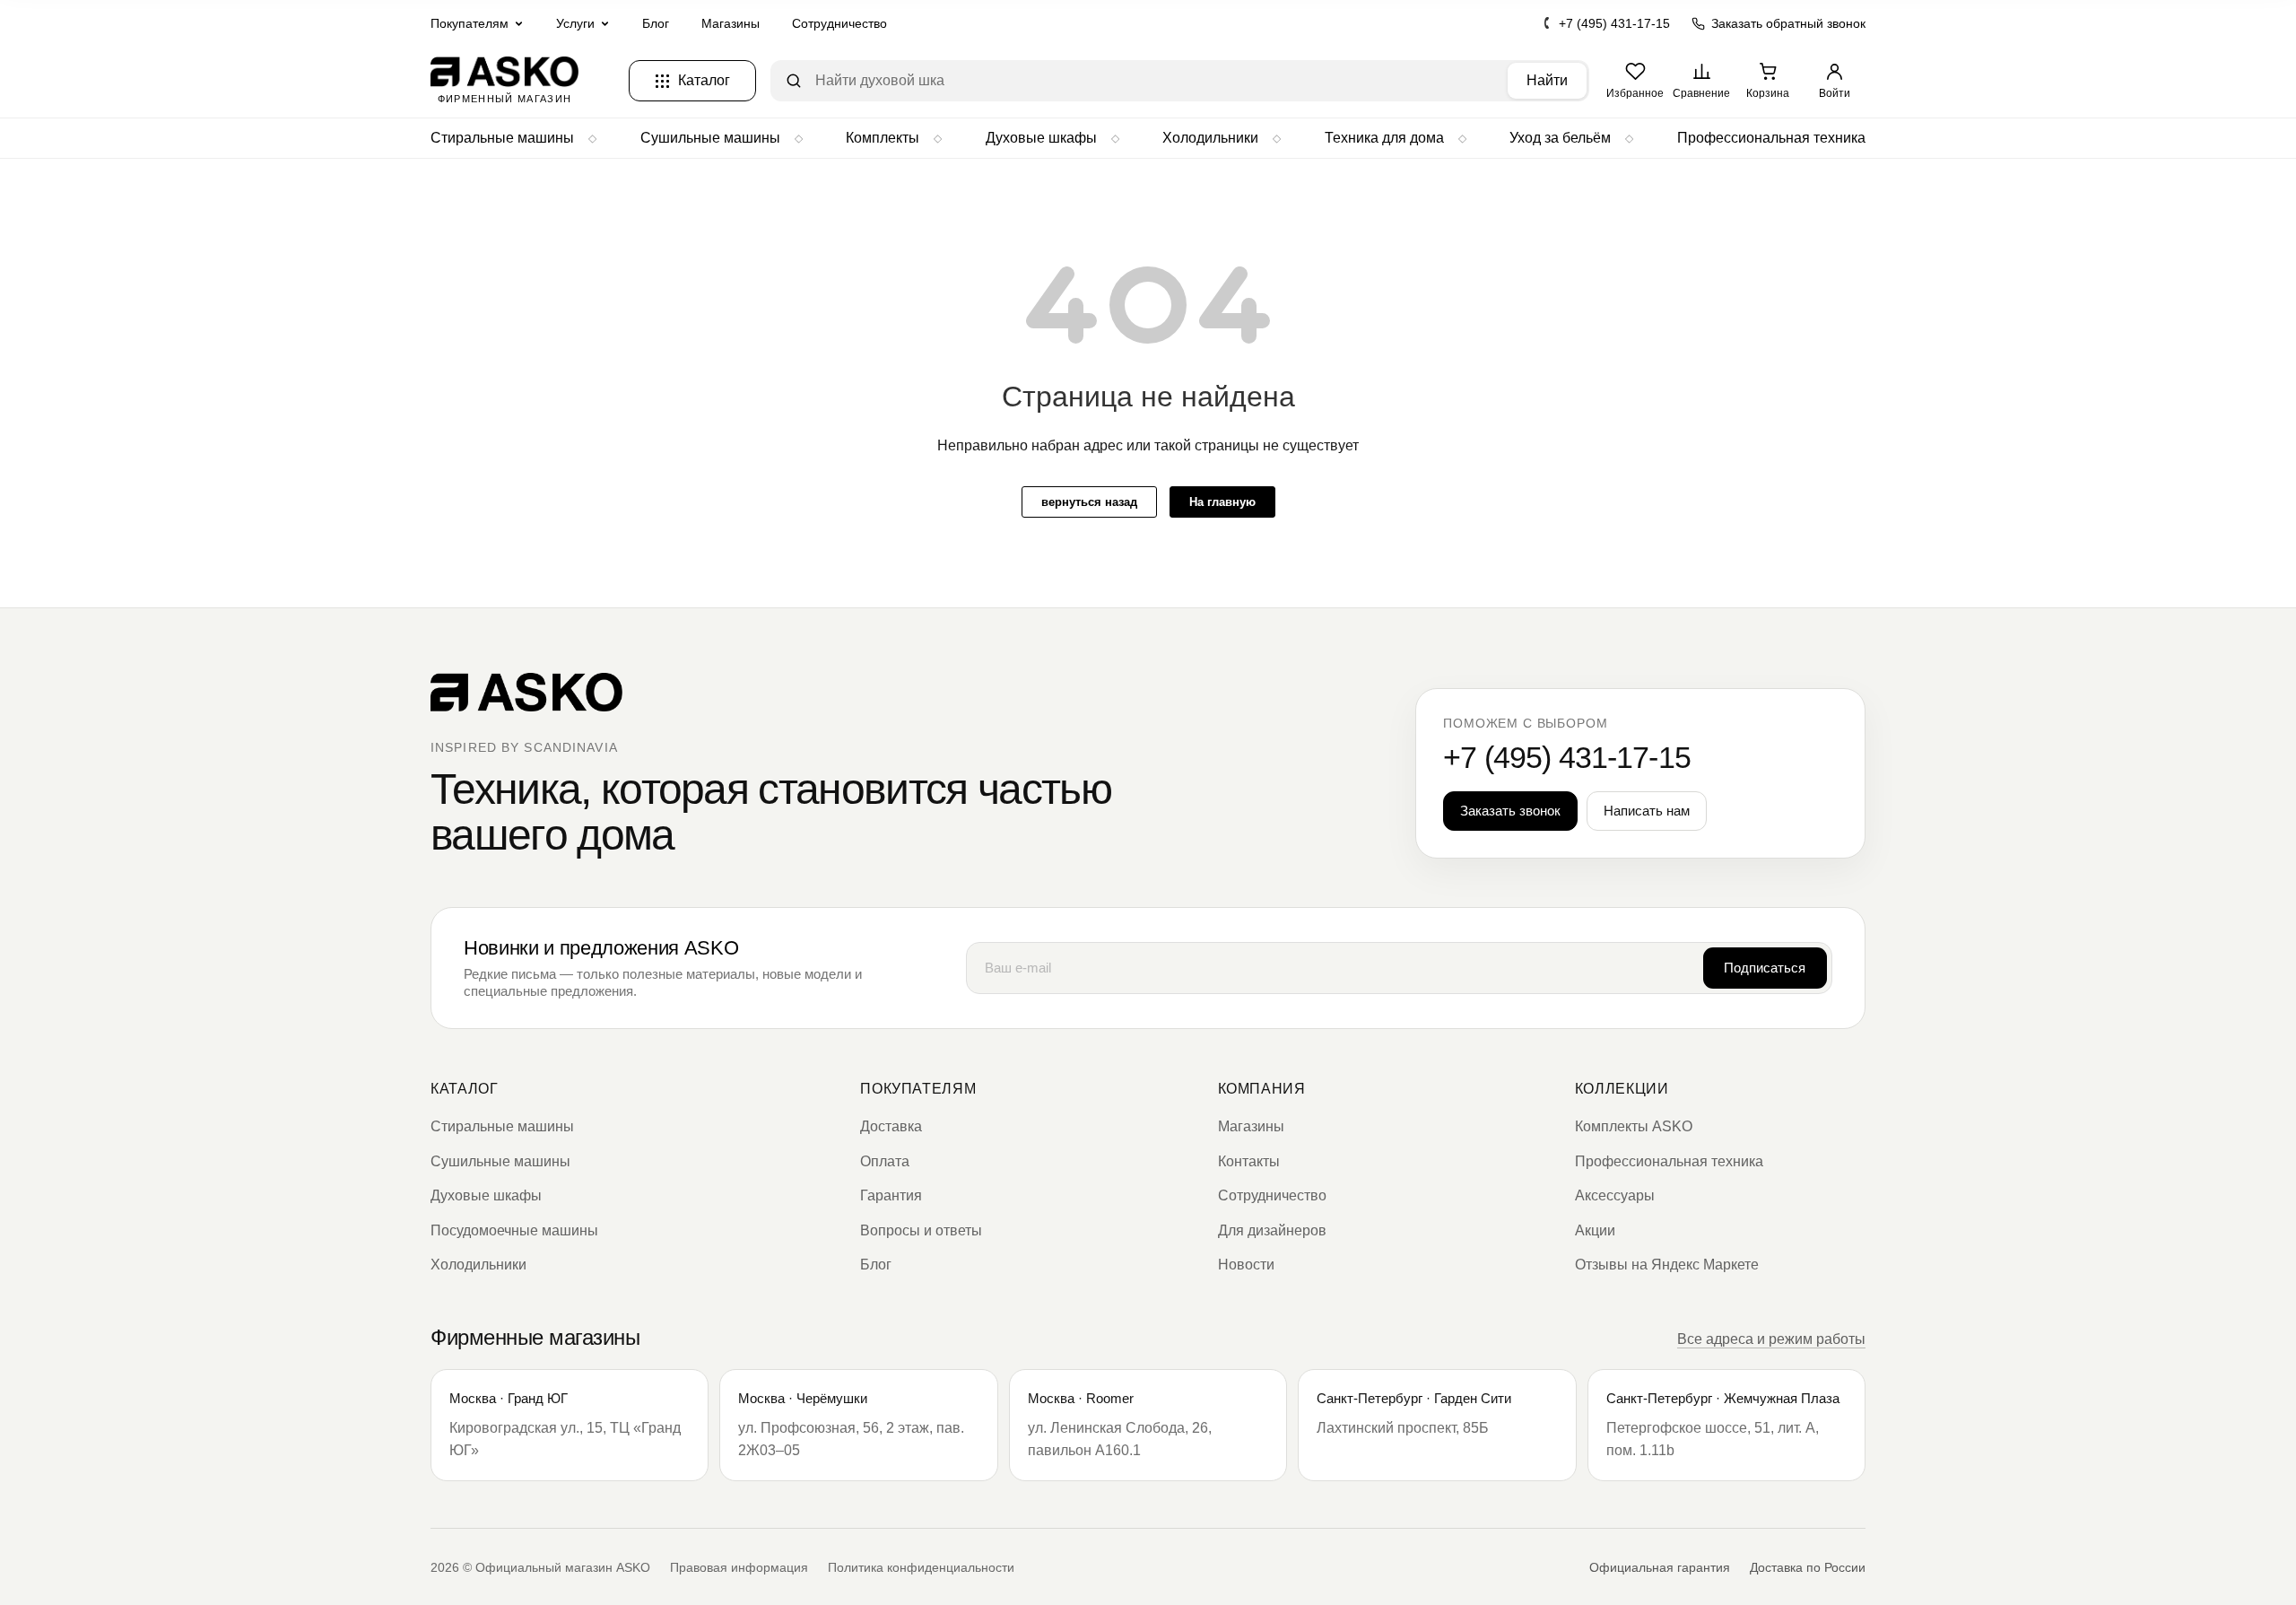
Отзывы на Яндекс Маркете (1667, 1265)
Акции (1595, 1230)
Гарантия (891, 1195)
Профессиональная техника (1771, 138)
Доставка (891, 1126)
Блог (656, 23)
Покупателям (918, 1089)
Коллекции (1622, 1089)
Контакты (1249, 1161)
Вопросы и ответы (921, 1230)
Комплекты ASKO (1634, 1126)
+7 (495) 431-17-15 (1614, 23)
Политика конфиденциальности (921, 1567)
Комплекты (883, 138)
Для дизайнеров (1272, 1230)
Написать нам (1647, 811)
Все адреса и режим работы (1771, 1339)
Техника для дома (1384, 138)
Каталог (464, 1089)
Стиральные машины (502, 138)
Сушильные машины (710, 138)
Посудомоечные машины (514, 1230)
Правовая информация (739, 1567)
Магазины (731, 23)
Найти (1547, 80)
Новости (1246, 1265)
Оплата (885, 1161)
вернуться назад (1089, 502)
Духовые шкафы (1041, 138)
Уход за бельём (1560, 138)
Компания (1262, 1089)
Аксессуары (1615, 1195)
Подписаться (1765, 968)
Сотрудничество (839, 23)
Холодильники (1210, 138)
